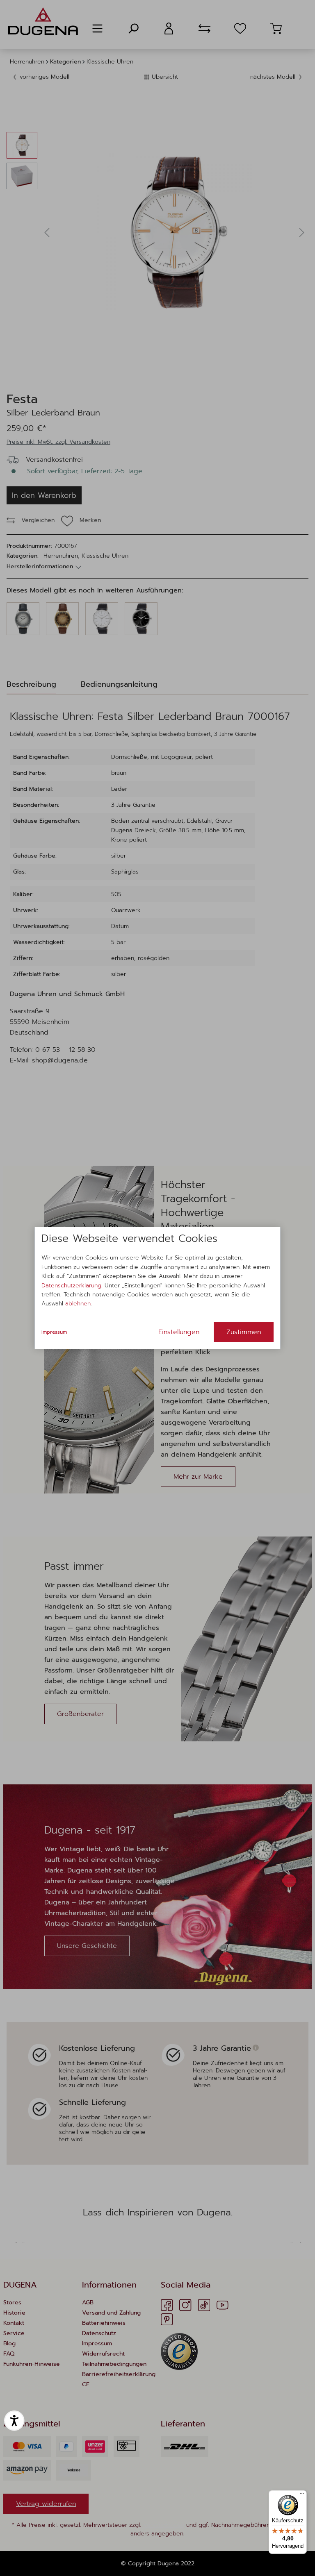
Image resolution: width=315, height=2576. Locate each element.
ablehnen (78, 1304)
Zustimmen (244, 1332)
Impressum (54, 1332)
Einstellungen (179, 1332)
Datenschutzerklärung (71, 1286)
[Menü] (302, 2495)
